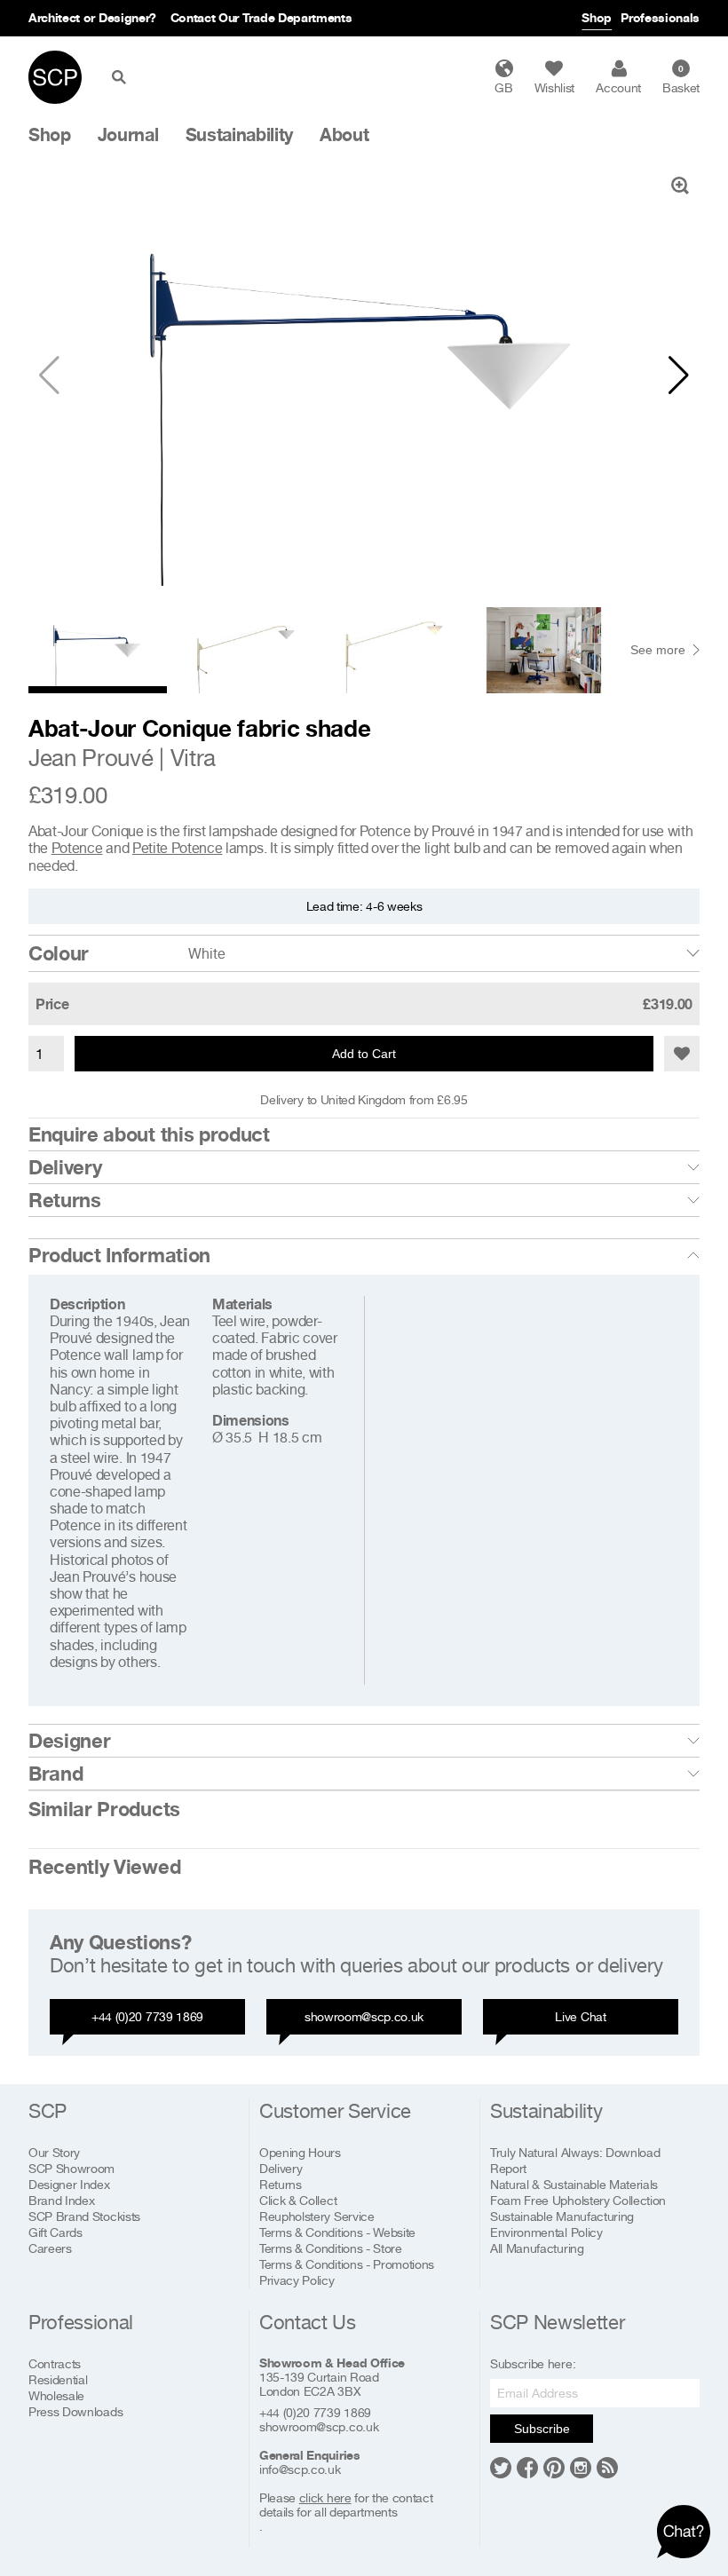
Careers (50, 2248)
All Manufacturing (537, 2248)
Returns (65, 1200)
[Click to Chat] (684, 2532)
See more (658, 650)
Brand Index (61, 2200)
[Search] (123, 77)
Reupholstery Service (317, 2216)
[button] (679, 375)
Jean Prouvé (91, 758)
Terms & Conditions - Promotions (347, 2264)
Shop (597, 17)
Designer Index (69, 2184)
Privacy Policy (297, 2280)
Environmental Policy (546, 2232)
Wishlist (554, 87)
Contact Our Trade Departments (261, 17)
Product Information (119, 1255)
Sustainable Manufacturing (562, 2216)
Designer (69, 1741)
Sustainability (240, 135)
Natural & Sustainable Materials (574, 2184)
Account (618, 87)
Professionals (660, 17)
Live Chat (580, 2016)
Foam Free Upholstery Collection (578, 2200)
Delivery (65, 1167)
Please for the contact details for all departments (346, 2505)
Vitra (193, 758)
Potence (77, 848)
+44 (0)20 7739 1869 (147, 2016)
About (344, 135)
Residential (58, 2379)
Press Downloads (75, 2411)
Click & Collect (298, 2200)
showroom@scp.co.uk (364, 2016)
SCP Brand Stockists (84, 2216)
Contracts (55, 2363)
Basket (681, 79)
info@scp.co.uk (300, 2469)
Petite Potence (178, 848)
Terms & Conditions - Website (337, 2232)
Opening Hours (300, 2152)
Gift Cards (55, 2232)
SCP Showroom (71, 2168)
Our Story (54, 2152)
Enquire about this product (149, 1134)
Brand (55, 1774)
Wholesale (56, 2395)
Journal (128, 135)
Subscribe (542, 2429)
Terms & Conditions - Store (331, 2248)
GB (503, 87)
